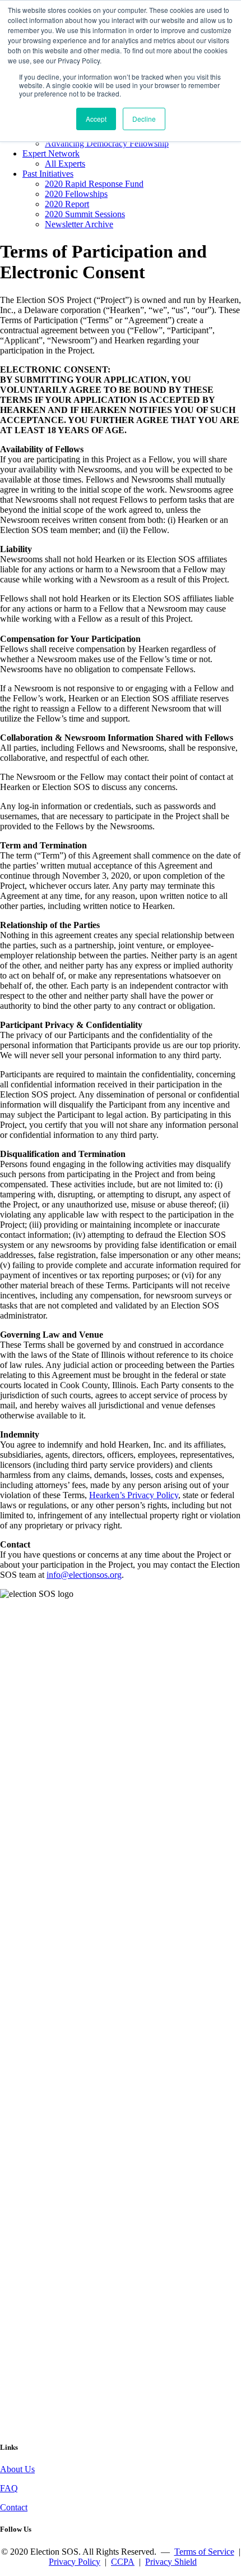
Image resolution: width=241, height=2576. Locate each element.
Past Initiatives (48, 174)
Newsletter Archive (79, 224)
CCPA (123, 2562)
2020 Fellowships (76, 194)
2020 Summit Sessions (85, 214)
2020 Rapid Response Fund (94, 184)
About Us (17, 2469)
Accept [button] (96, 119)
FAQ (9, 2488)
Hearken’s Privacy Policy (134, 1495)
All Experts (65, 164)
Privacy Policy (75, 2562)
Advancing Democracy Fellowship (107, 143)
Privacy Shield (171, 2562)
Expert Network (51, 153)
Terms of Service (204, 2552)
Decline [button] (144, 119)
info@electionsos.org (84, 1575)
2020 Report (67, 204)
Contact (14, 2507)
